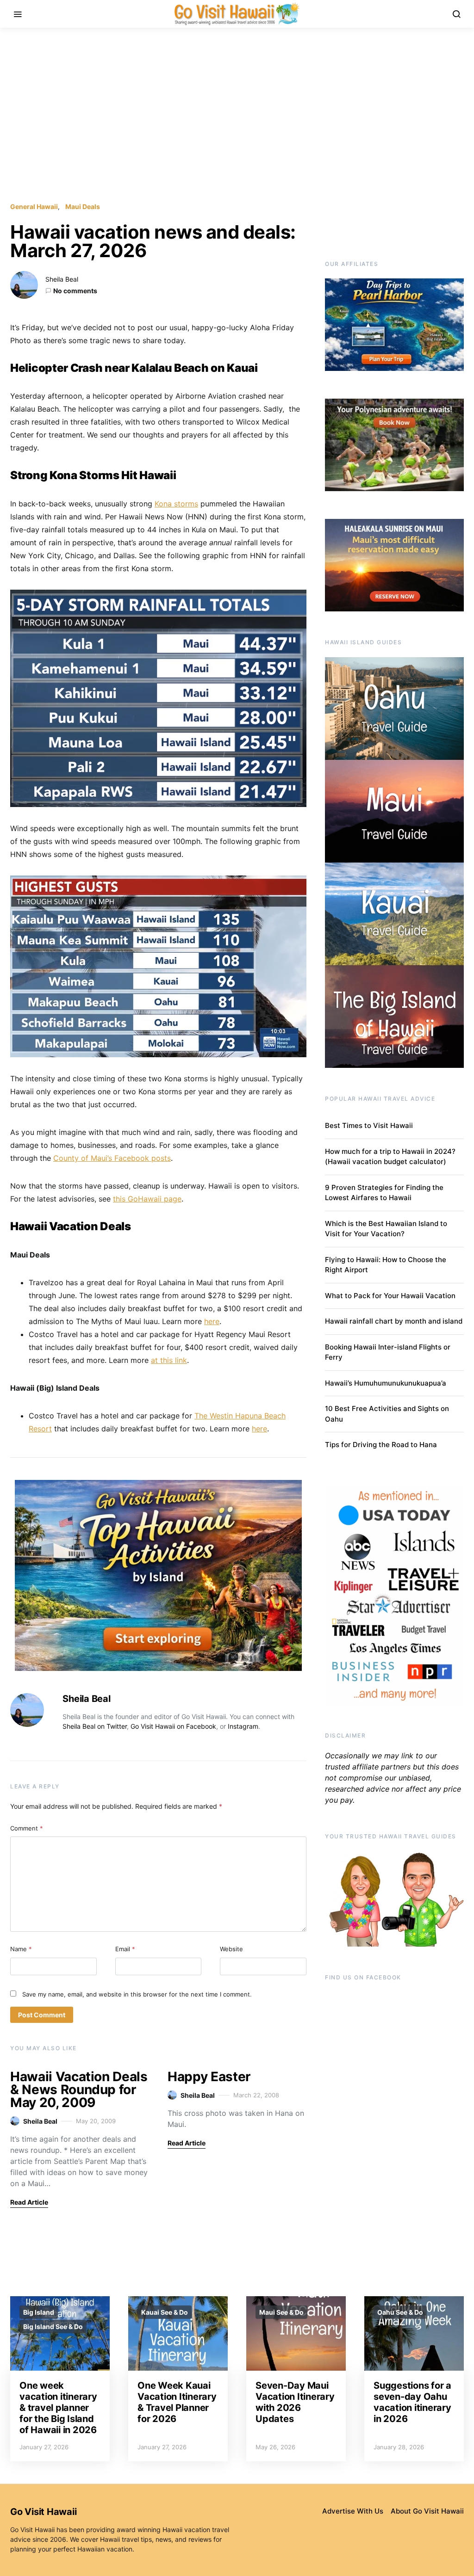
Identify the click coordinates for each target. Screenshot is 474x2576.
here (212, 1321)
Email (125, 1949)
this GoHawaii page (147, 1199)
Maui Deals (83, 206)
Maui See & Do (281, 2312)
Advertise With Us (353, 2511)
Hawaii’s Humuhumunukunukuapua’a (386, 1383)
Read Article (29, 2202)
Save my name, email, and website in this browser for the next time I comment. (137, 1994)
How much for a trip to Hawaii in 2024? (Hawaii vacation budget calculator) (390, 1157)
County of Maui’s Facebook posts (112, 1158)
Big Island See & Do (53, 2326)
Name (21, 1949)
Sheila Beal (62, 279)
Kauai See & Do (165, 2312)
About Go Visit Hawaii (427, 2511)
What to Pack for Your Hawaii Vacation (390, 1296)
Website (231, 1949)
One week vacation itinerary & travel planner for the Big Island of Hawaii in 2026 (58, 2408)
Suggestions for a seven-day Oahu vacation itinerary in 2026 (412, 2402)
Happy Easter (209, 2077)
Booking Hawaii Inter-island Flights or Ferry (388, 1352)
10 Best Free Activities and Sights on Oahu (387, 1414)
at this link (169, 1360)
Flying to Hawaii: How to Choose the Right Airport (386, 1265)
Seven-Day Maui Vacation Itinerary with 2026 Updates (295, 2402)
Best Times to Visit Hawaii (369, 1125)
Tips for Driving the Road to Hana (381, 1445)
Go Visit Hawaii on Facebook (173, 1726)
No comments (75, 291)
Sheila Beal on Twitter (95, 1726)
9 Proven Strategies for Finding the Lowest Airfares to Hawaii (384, 1193)
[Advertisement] (237, 115)
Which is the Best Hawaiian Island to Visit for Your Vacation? (386, 1229)
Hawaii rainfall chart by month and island (394, 1321)
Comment (27, 1828)
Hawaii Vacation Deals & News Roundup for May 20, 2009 (79, 2089)
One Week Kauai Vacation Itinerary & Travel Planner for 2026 (177, 2402)
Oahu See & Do (400, 2312)
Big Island (39, 2312)
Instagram (243, 1726)
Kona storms (176, 504)
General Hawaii (34, 206)
